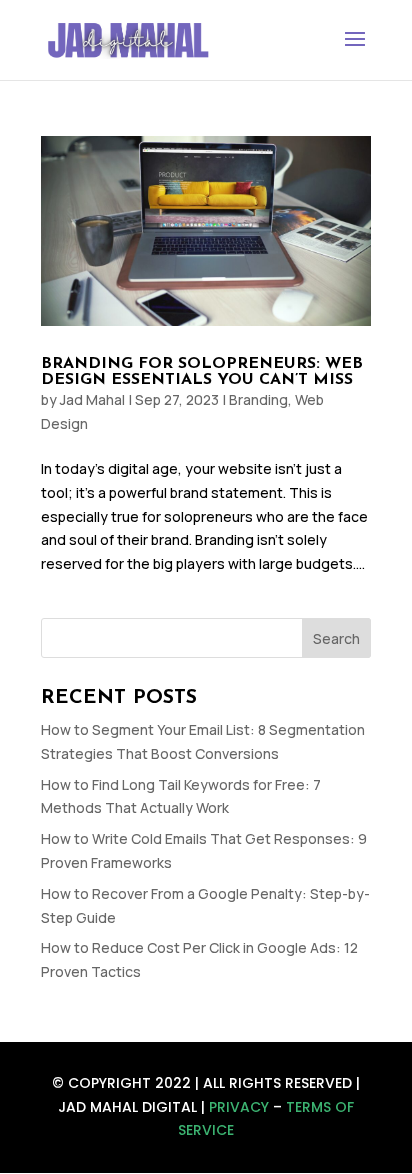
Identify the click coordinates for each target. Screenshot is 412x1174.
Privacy (239, 1107)
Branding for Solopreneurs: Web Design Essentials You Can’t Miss (202, 372)
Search (336, 638)
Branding (258, 399)
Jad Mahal (92, 399)
